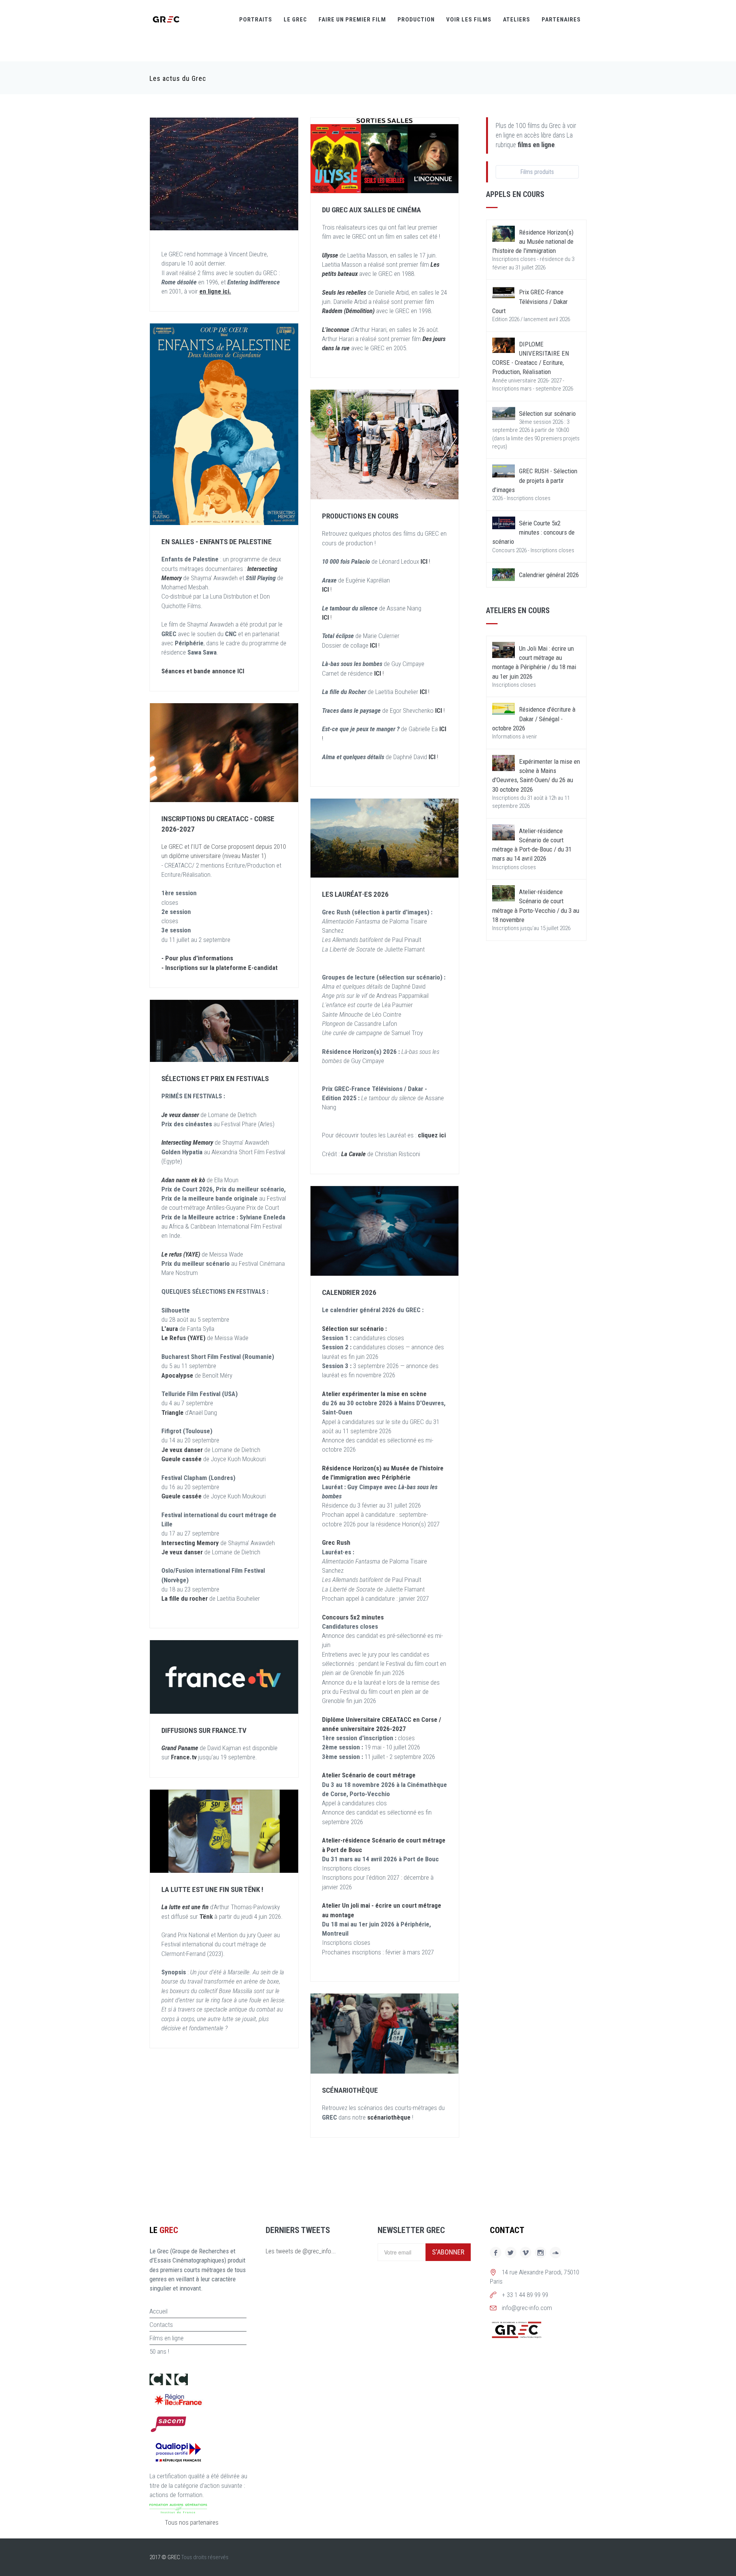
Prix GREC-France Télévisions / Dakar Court (530, 301)
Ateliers (517, 20)
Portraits (256, 20)
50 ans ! (159, 2351)
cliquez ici (432, 1135)
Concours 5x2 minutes (353, 1617)
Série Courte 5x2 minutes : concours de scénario (533, 532)
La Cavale (353, 1154)
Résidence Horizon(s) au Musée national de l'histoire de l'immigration (533, 242)
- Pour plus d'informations (197, 958)
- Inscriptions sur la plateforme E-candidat (219, 968)
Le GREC (295, 20)
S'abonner (448, 2252)
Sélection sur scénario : (354, 1329)
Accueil (159, 2311)
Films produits (537, 172)
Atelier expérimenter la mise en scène (374, 1394)
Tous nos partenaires (192, 2522)
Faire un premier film (352, 20)
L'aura (170, 1329)
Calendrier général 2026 (549, 575)
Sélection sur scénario (547, 413)
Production (416, 20)
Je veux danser (182, 1450)
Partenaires (561, 20)
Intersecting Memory (191, 1543)
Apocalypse (178, 1375)
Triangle (172, 1413)
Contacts (161, 2325)
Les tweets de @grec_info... (301, 2251)
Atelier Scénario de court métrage (369, 1775)
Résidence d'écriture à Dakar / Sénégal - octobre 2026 (534, 719)
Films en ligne (167, 2338)
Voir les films (469, 20)
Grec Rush (336, 1542)
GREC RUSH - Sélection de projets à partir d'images (535, 480)
